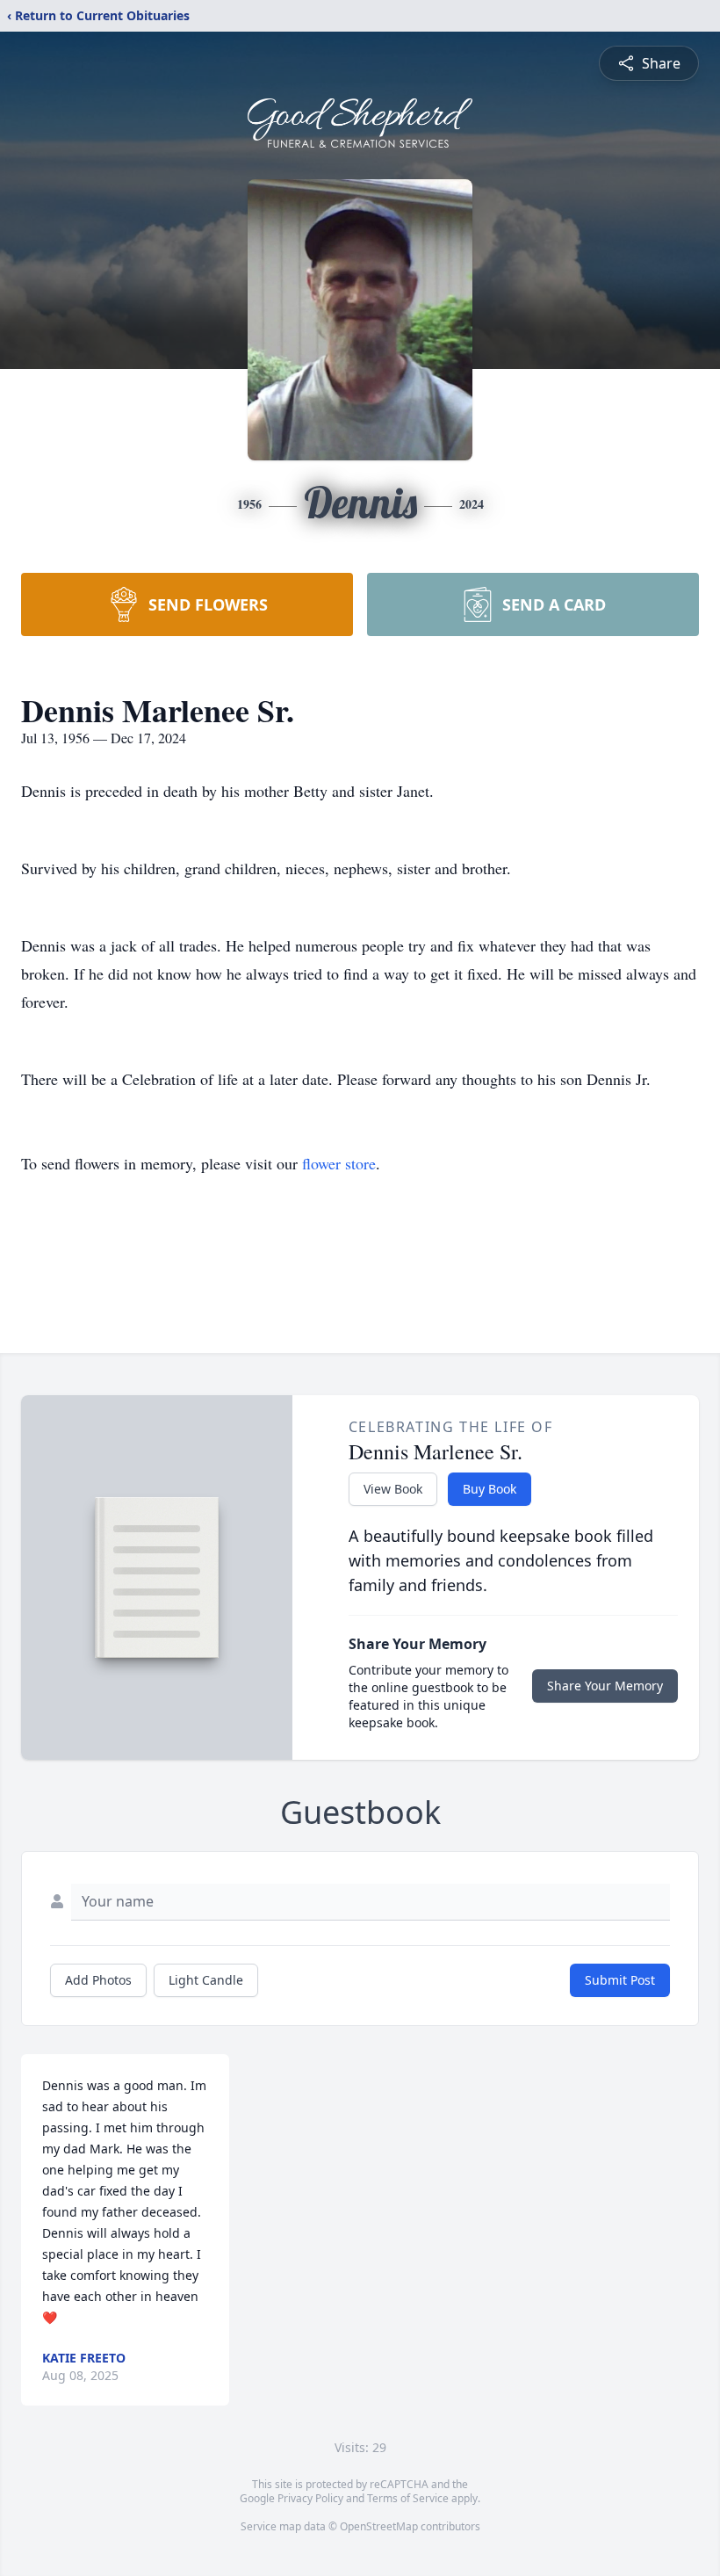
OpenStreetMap (379, 2526)
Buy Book (490, 1489)
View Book (393, 1489)
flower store (339, 1163)
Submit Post (620, 1980)
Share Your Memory (605, 1686)
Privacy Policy (310, 2498)
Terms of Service (408, 2498)
